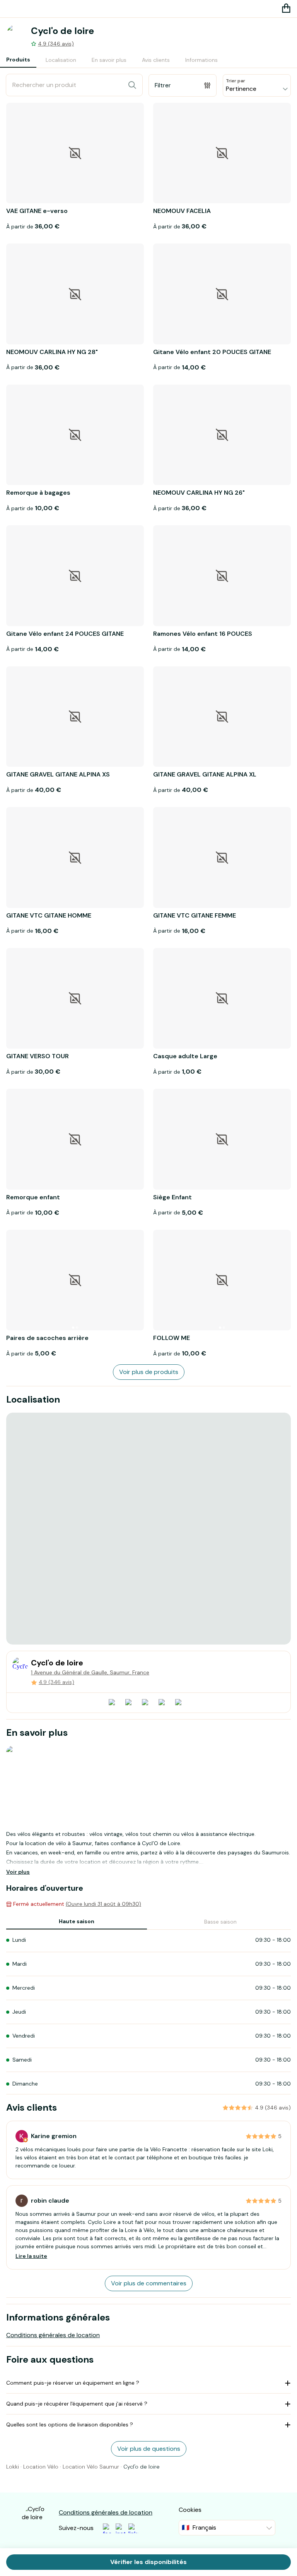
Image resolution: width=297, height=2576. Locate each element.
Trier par (236, 81)
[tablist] (112, 60)
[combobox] (257, 85)
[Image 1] (73, 1328)
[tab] (18, 60)
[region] (148, 1529)
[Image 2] (77, 1328)
